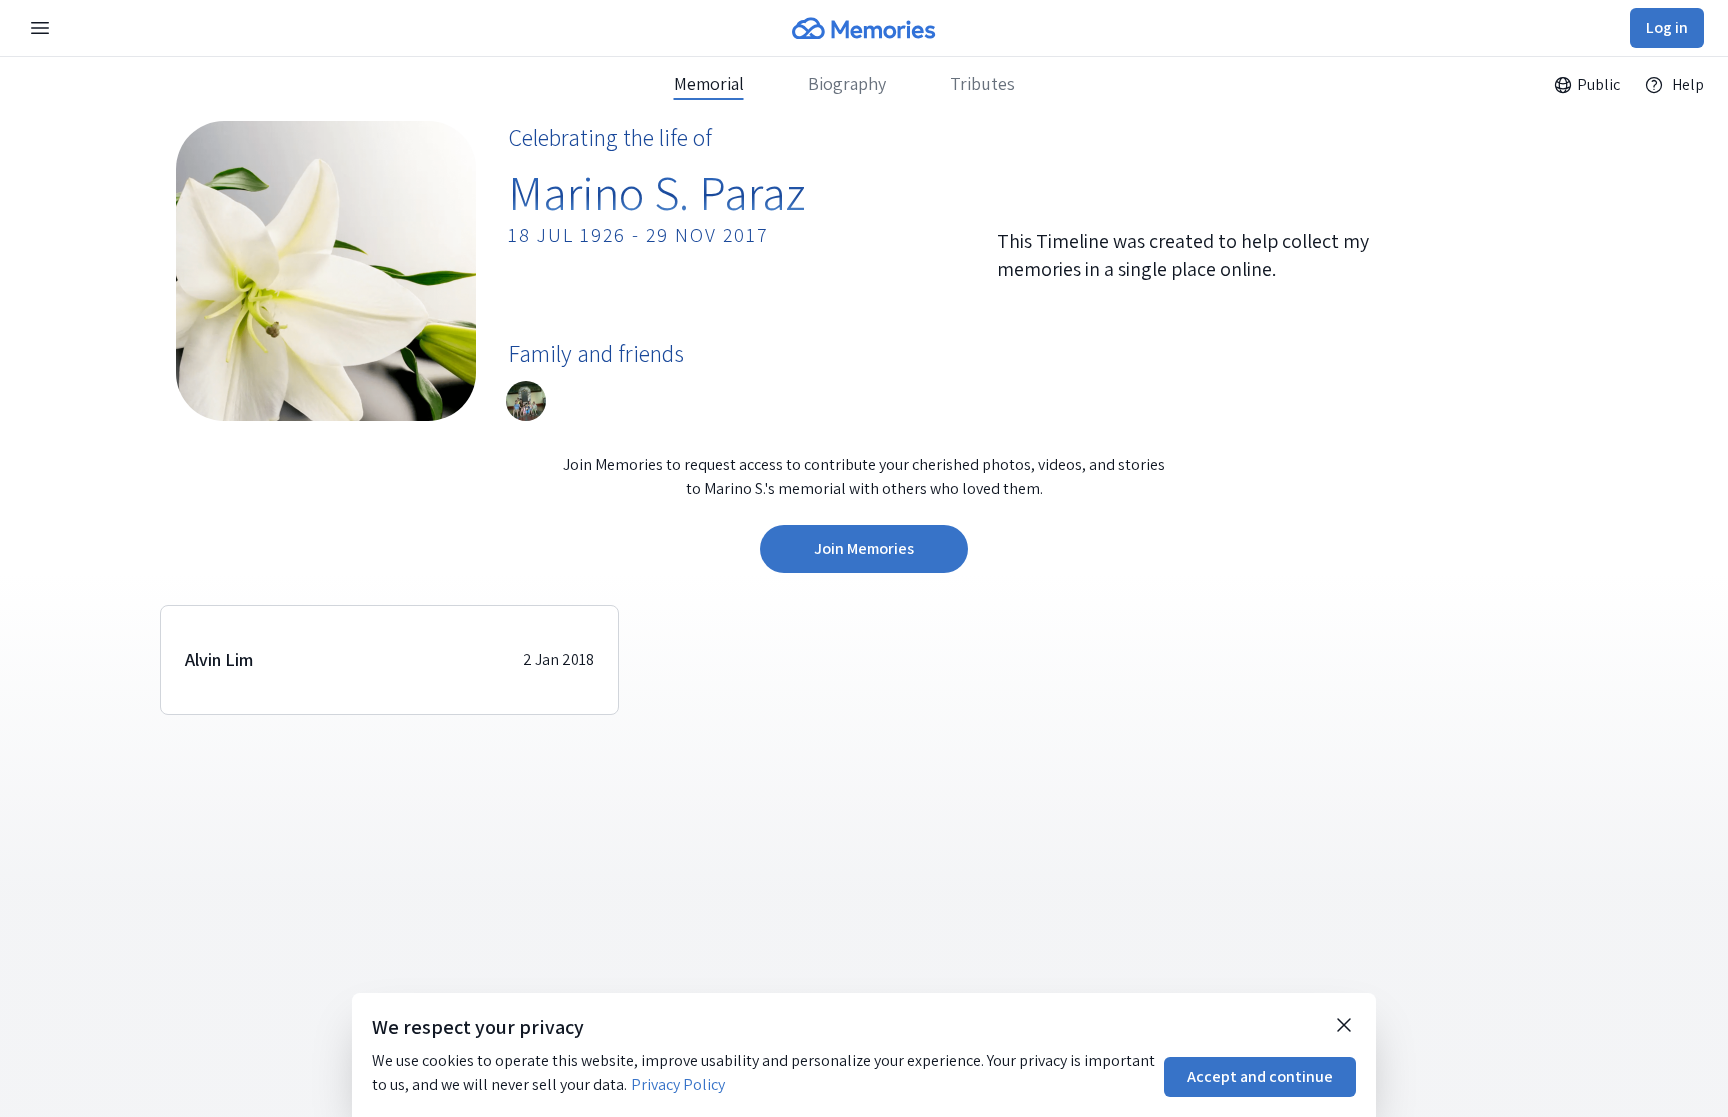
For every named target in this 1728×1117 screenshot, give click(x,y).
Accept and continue (1260, 1076)
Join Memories (864, 548)
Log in (1667, 27)
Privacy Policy (678, 1084)
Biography (847, 84)
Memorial (709, 84)
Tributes (982, 84)
